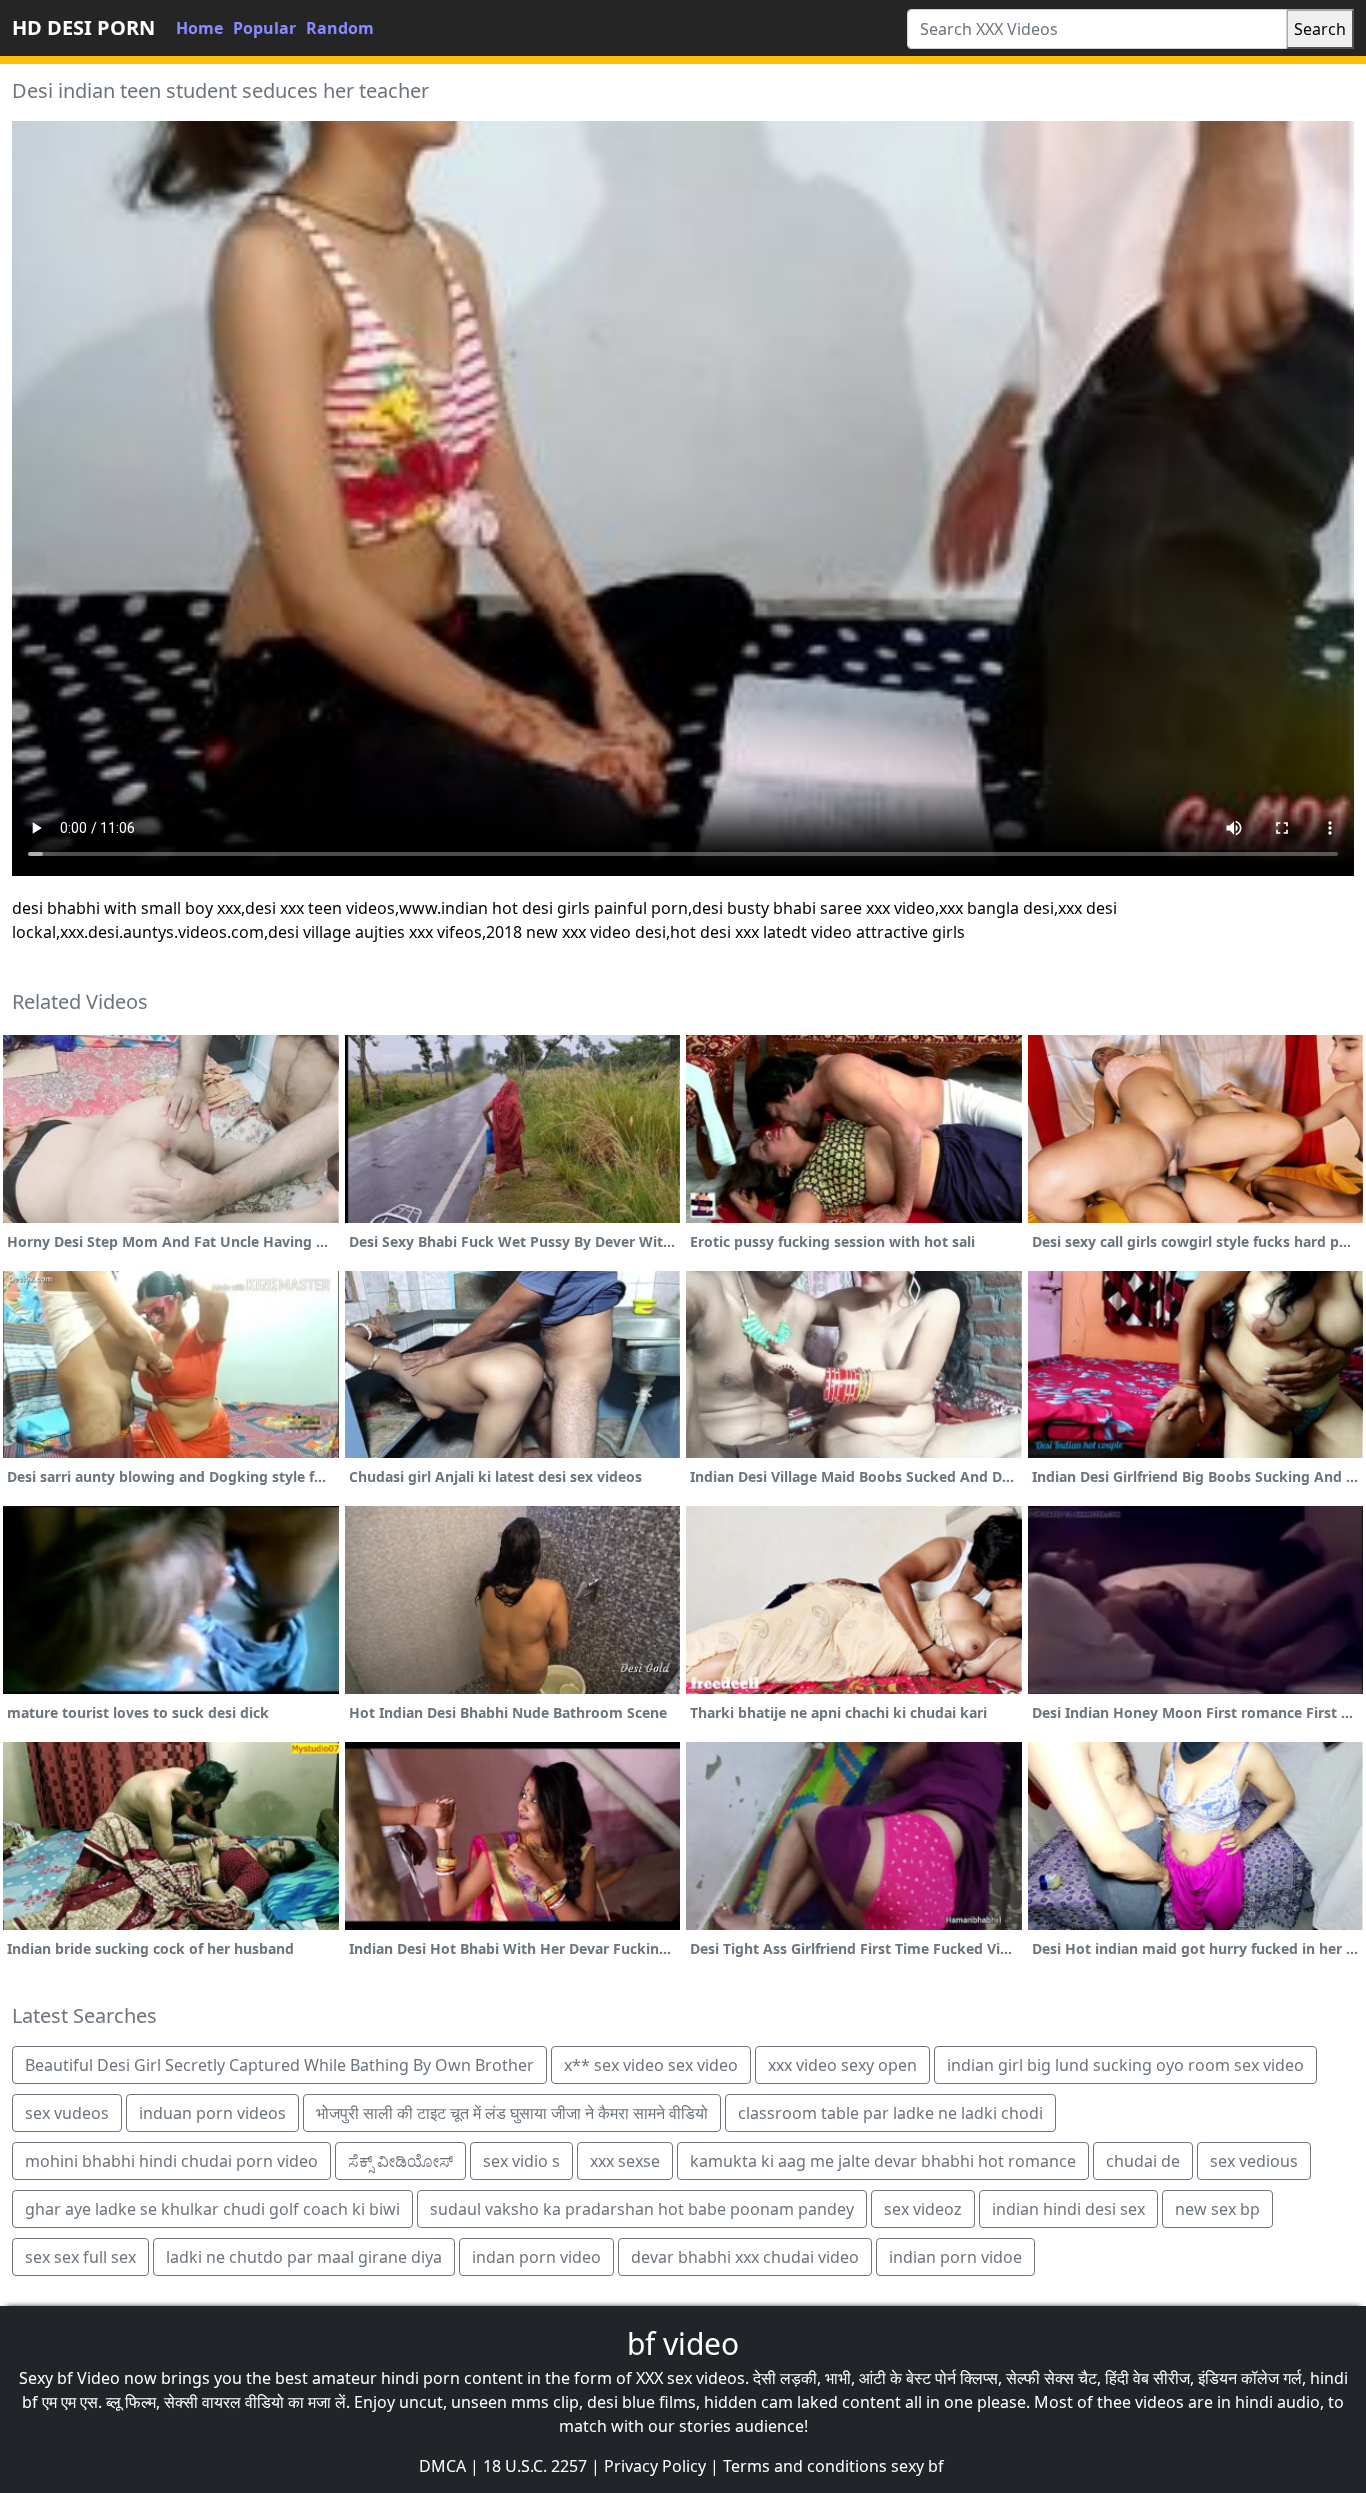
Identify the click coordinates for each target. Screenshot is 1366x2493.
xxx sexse (625, 2161)
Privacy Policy (655, 2466)
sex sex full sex (80, 2257)
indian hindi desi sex (1068, 2209)
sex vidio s (521, 2161)
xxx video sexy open (842, 2065)
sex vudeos (67, 2113)
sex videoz (923, 2209)
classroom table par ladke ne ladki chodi (890, 2113)
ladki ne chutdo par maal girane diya (304, 2257)
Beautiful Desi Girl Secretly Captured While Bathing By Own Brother (279, 2065)
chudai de (1143, 2161)
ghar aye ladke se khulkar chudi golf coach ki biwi (212, 2209)
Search (1320, 29)
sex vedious (1254, 2161)
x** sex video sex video (651, 2065)
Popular (264, 28)
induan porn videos (212, 2113)
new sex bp (1217, 2209)
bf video (683, 2343)
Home (199, 28)
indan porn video (536, 2257)
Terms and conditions (805, 2466)
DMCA (442, 2466)
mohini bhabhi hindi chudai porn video (171, 2161)
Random (340, 28)
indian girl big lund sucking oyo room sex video (1125, 2065)
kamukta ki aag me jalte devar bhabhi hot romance (883, 2161)
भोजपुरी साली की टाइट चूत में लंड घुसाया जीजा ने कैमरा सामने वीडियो (512, 2113)
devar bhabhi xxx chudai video (745, 2257)
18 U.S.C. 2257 (535, 2466)
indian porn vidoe (955, 2257)
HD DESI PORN (83, 27)
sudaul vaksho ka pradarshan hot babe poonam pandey (642, 2209)
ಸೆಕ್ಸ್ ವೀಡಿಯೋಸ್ (400, 2161)
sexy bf (917, 2466)
